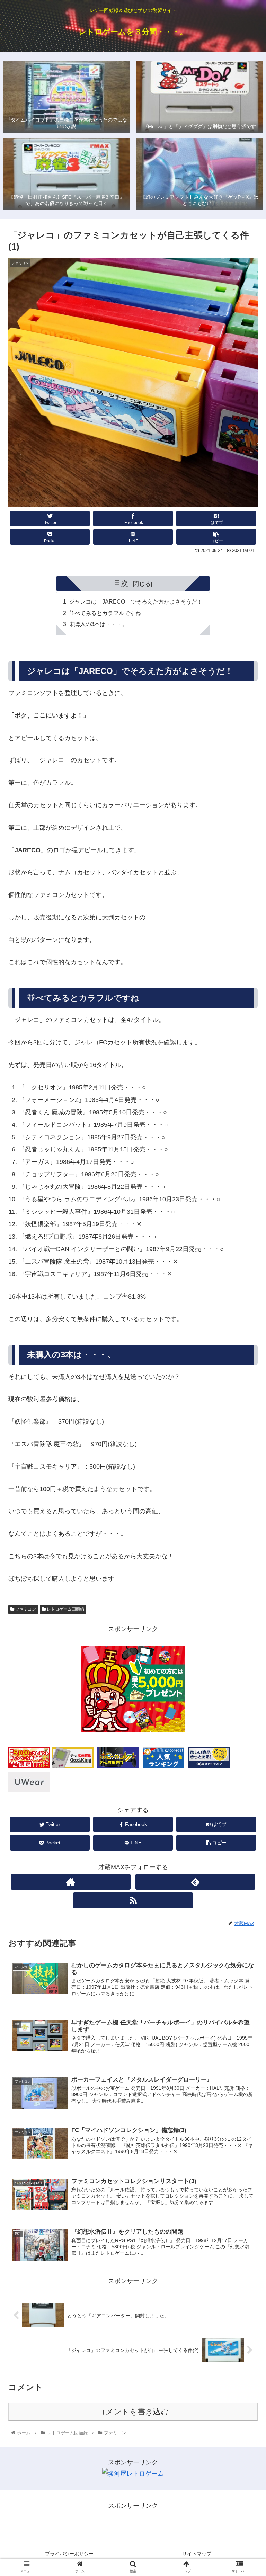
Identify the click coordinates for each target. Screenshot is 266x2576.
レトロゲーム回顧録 (65, 1609)
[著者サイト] (71, 1882)
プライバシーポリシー (69, 2554)
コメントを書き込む (133, 2412)
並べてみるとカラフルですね (105, 613)
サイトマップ (197, 2554)
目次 (121, 583)
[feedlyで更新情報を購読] (195, 1882)
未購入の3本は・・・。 (98, 624)
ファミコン (25, 1609)
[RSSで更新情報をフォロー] (133, 1900)
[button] (246, 1353)
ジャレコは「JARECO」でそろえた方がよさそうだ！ (136, 601)
